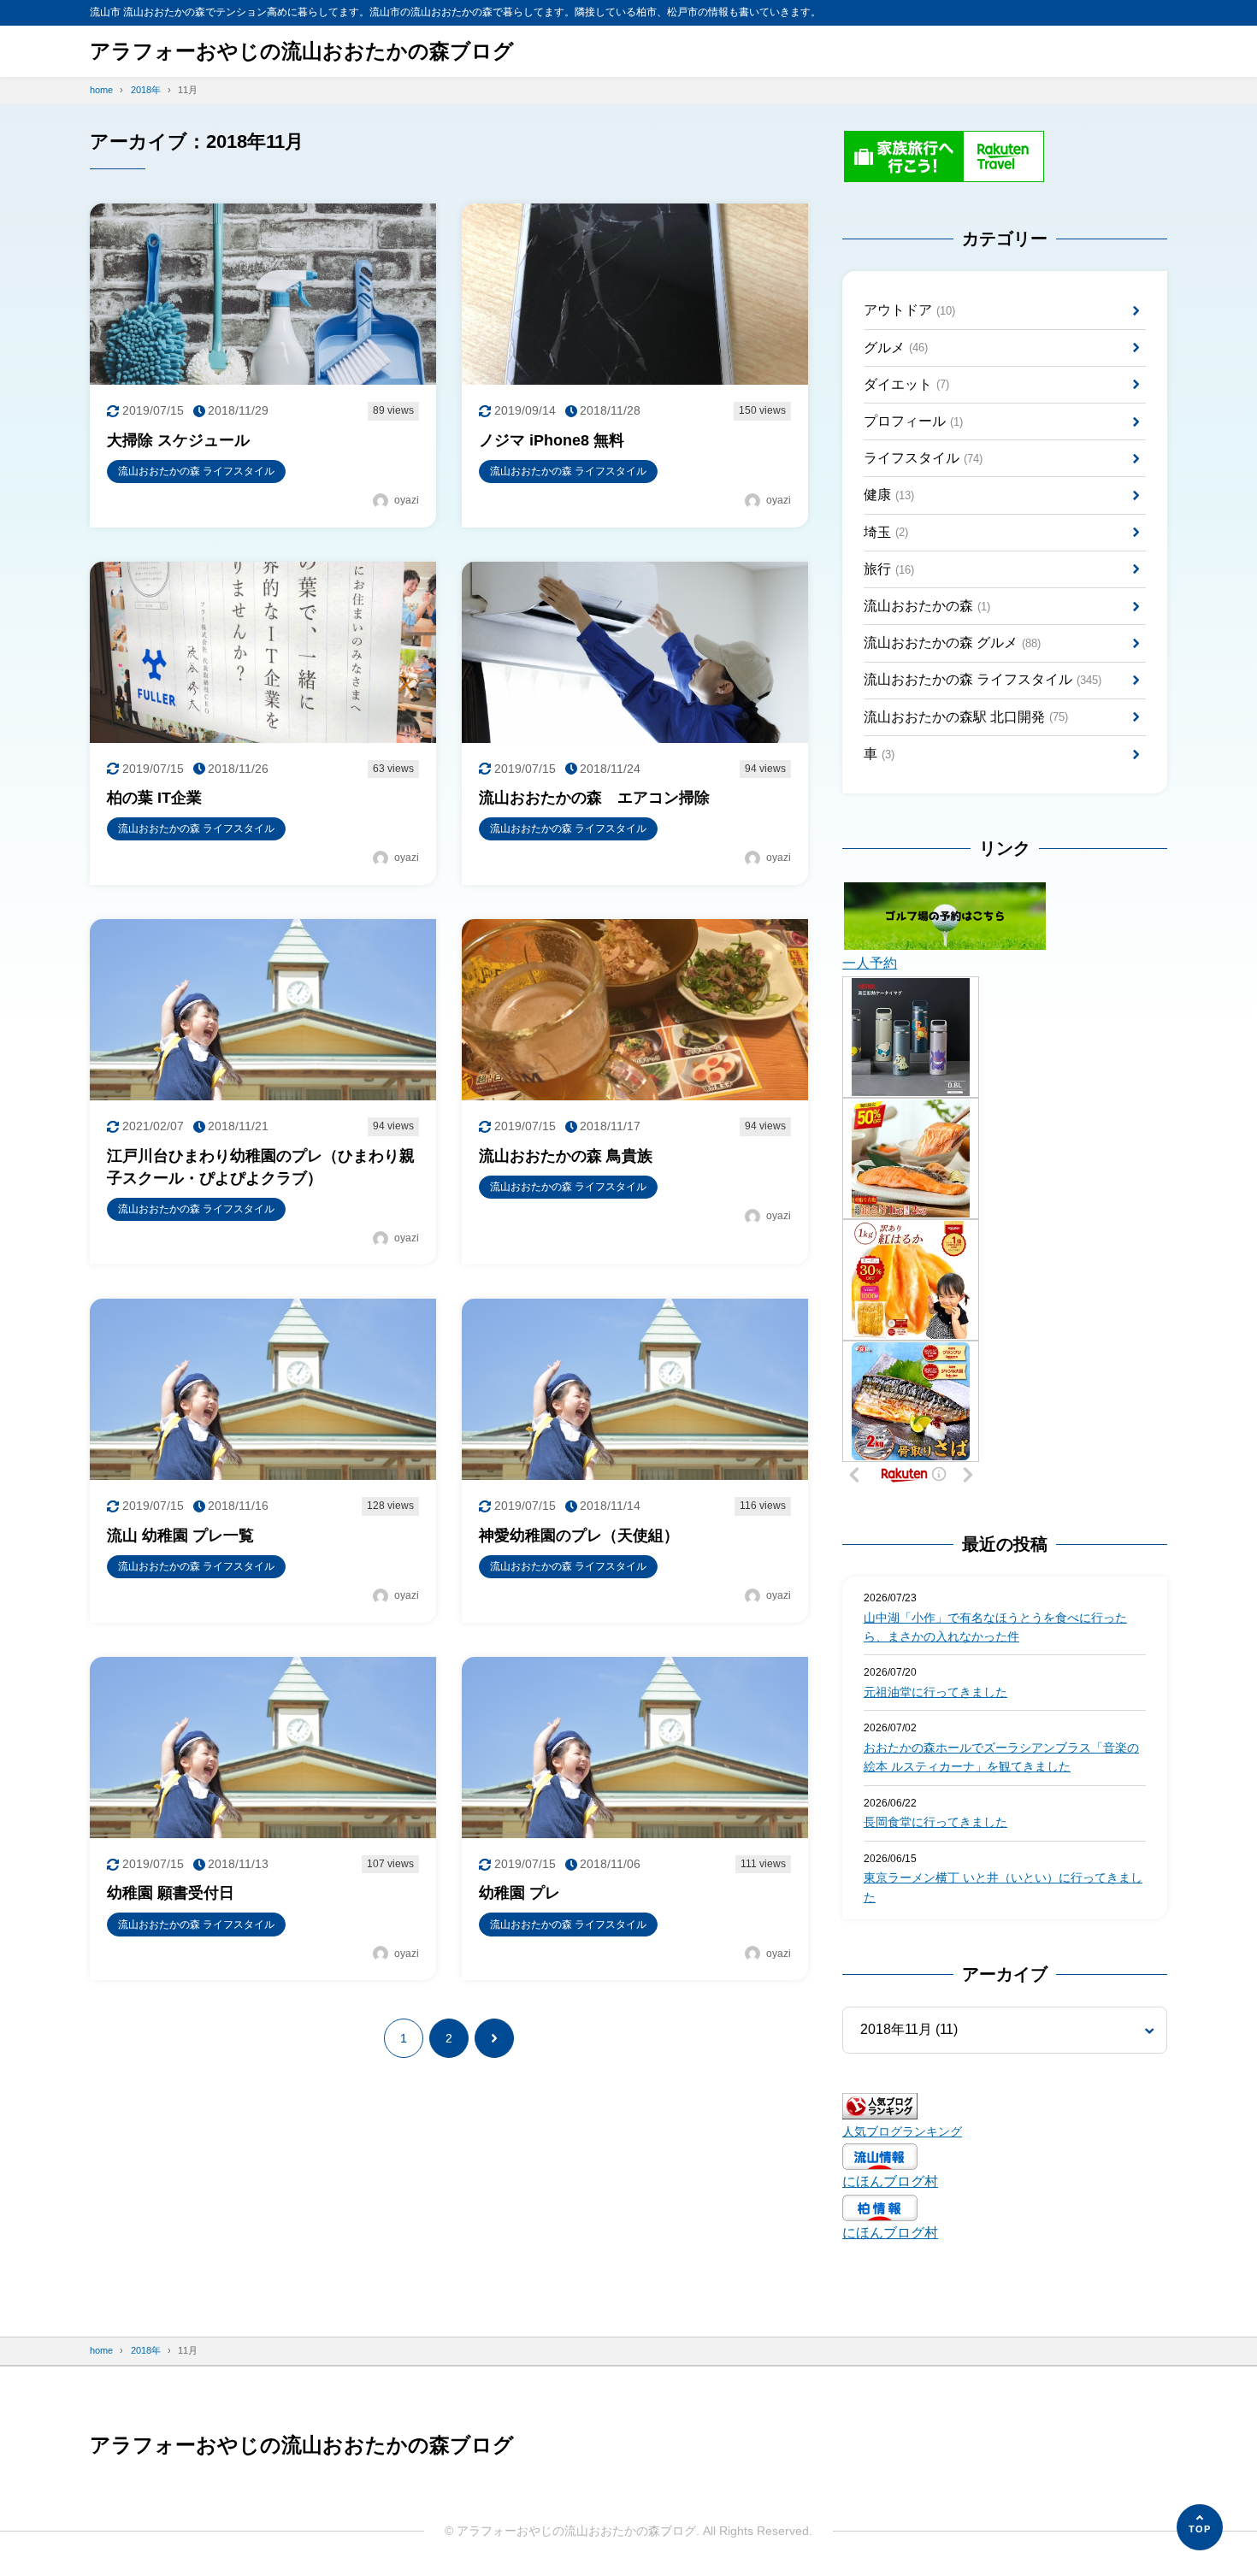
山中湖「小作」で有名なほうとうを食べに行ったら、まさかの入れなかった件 (995, 1627)
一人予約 (870, 963)
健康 (889, 495)
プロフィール (913, 421)
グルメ (896, 348)
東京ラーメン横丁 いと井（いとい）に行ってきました (1003, 1887)
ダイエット (906, 384)
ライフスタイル (923, 458)
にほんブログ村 (890, 2181)
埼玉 (886, 532)
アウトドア (909, 310)
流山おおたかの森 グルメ (952, 643)
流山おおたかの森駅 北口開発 (966, 717)
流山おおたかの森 (927, 606)
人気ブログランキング (902, 2131)
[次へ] (494, 2038)
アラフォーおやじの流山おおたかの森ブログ (302, 51)
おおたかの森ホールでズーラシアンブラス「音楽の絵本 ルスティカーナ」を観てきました (1001, 1757)
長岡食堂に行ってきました (935, 1822)
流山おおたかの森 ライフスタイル (983, 679)
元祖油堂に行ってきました (935, 1692)
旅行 (889, 569)
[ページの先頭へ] (1200, 2527)
